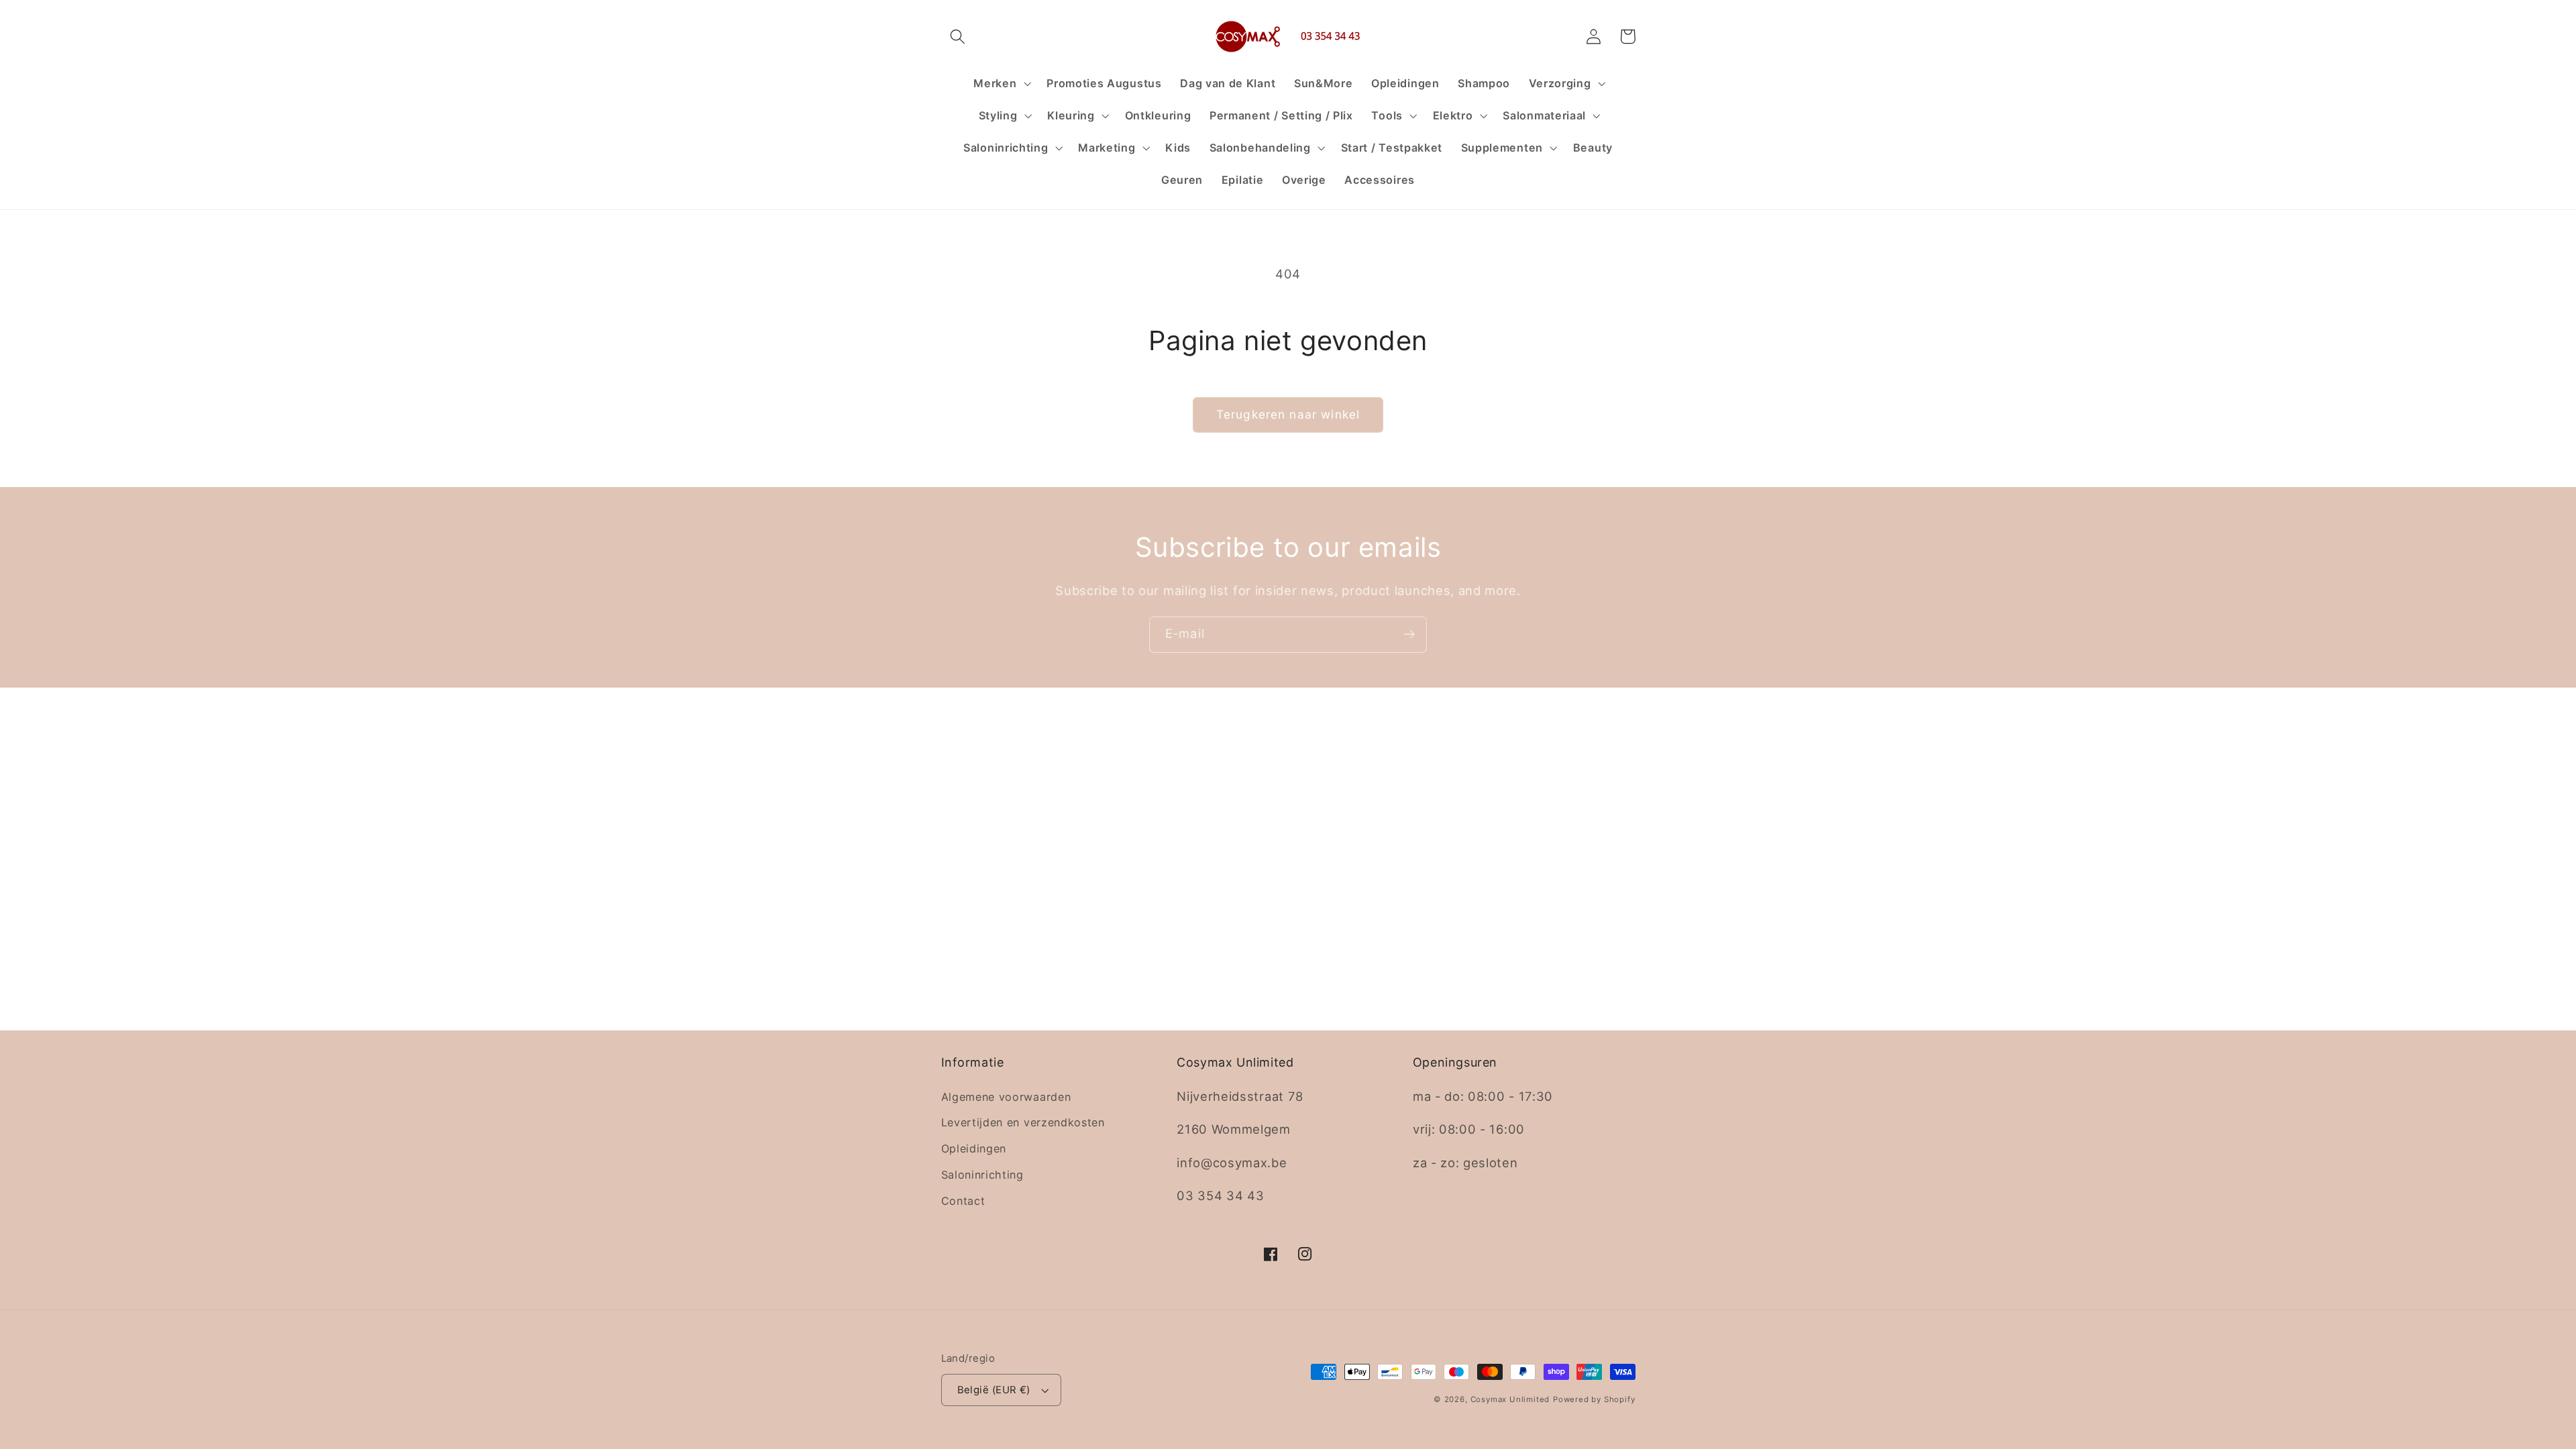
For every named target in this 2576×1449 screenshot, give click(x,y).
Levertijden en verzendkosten (1023, 1122)
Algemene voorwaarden (1006, 1097)
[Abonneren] (1409, 635)
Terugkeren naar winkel (1288, 414)
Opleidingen (974, 1148)
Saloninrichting (982, 1175)
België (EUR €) (994, 1390)
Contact (963, 1201)
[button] (958, 37)
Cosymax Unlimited (1510, 1399)
